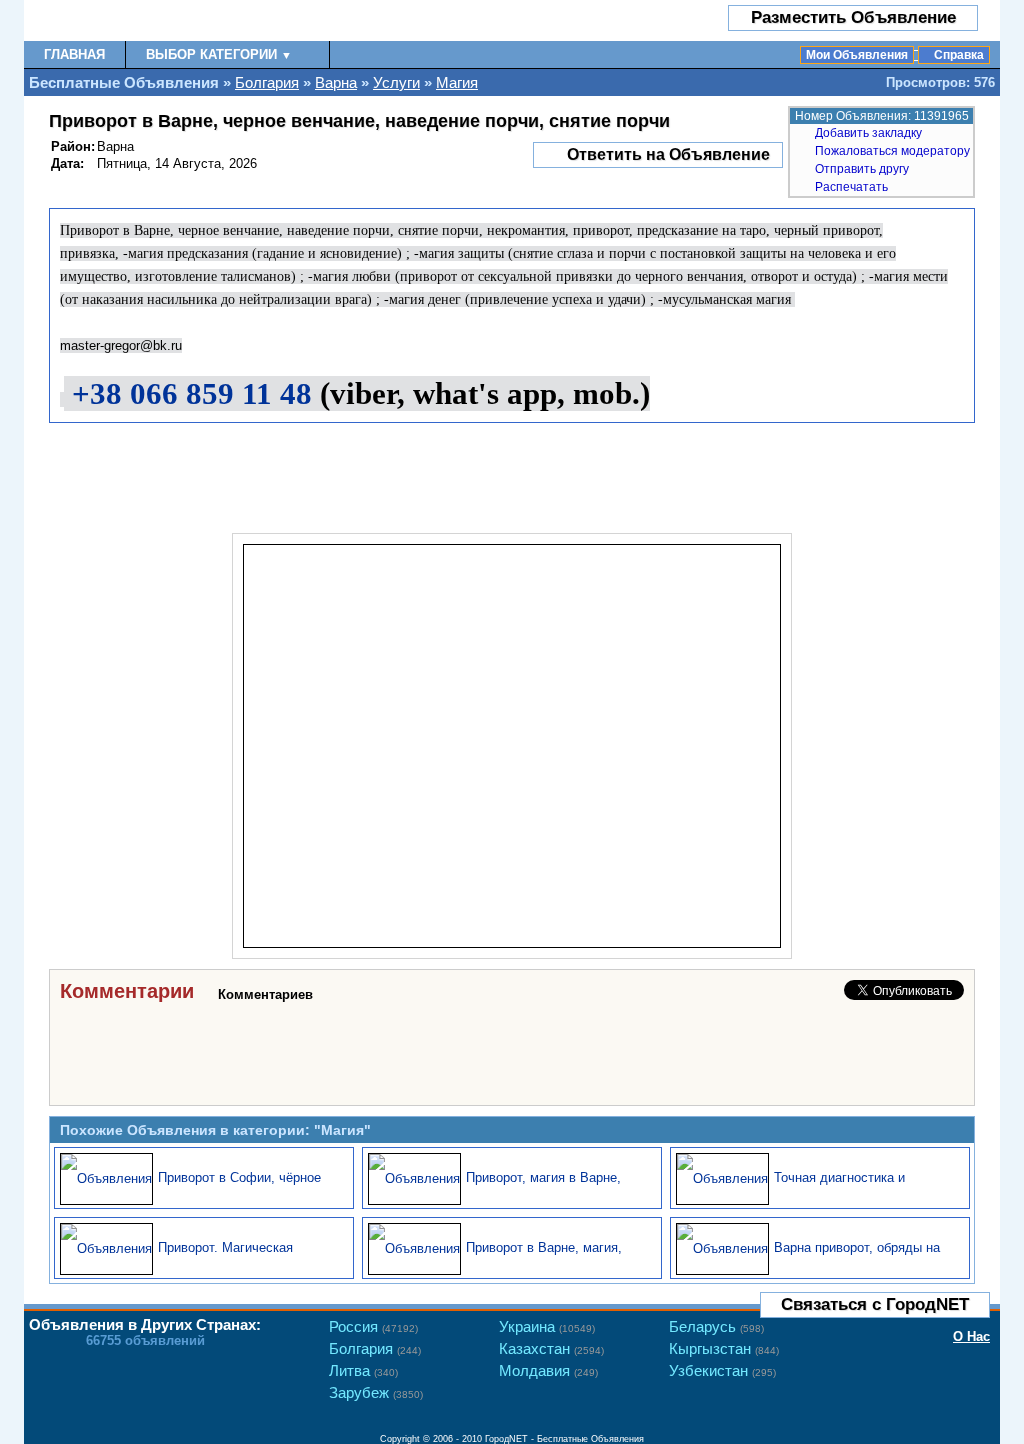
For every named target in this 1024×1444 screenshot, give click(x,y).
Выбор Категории (219, 54)
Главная (74, 54)
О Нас (971, 1336)
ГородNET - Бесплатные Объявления (564, 1439)
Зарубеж (376, 1392)
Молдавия (548, 1370)
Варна (336, 82)
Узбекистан (722, 1370)
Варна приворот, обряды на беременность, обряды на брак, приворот (808, 1259)
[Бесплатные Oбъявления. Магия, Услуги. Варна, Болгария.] (141, 20)
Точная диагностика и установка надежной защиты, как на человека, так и (814, 1189)
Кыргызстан (724, 1348)
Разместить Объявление (853, 17)
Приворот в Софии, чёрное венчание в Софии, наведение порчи (201, 1189)
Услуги (396, 82)
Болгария (267, 82)
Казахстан (551, 1348)
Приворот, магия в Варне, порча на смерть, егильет (543, 1189)
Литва (363, 1370)
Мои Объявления (857, 55)
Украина (547, 1326)
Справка (959, 55)
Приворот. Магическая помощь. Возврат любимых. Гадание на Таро (194, 1259)
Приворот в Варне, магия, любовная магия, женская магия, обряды (495, 1259)
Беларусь (716, 1326)
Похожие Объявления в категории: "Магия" (215, 1130)
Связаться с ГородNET (875, 1304)
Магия (457, 82)
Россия (373, 1326)
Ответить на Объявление (668, 154)
